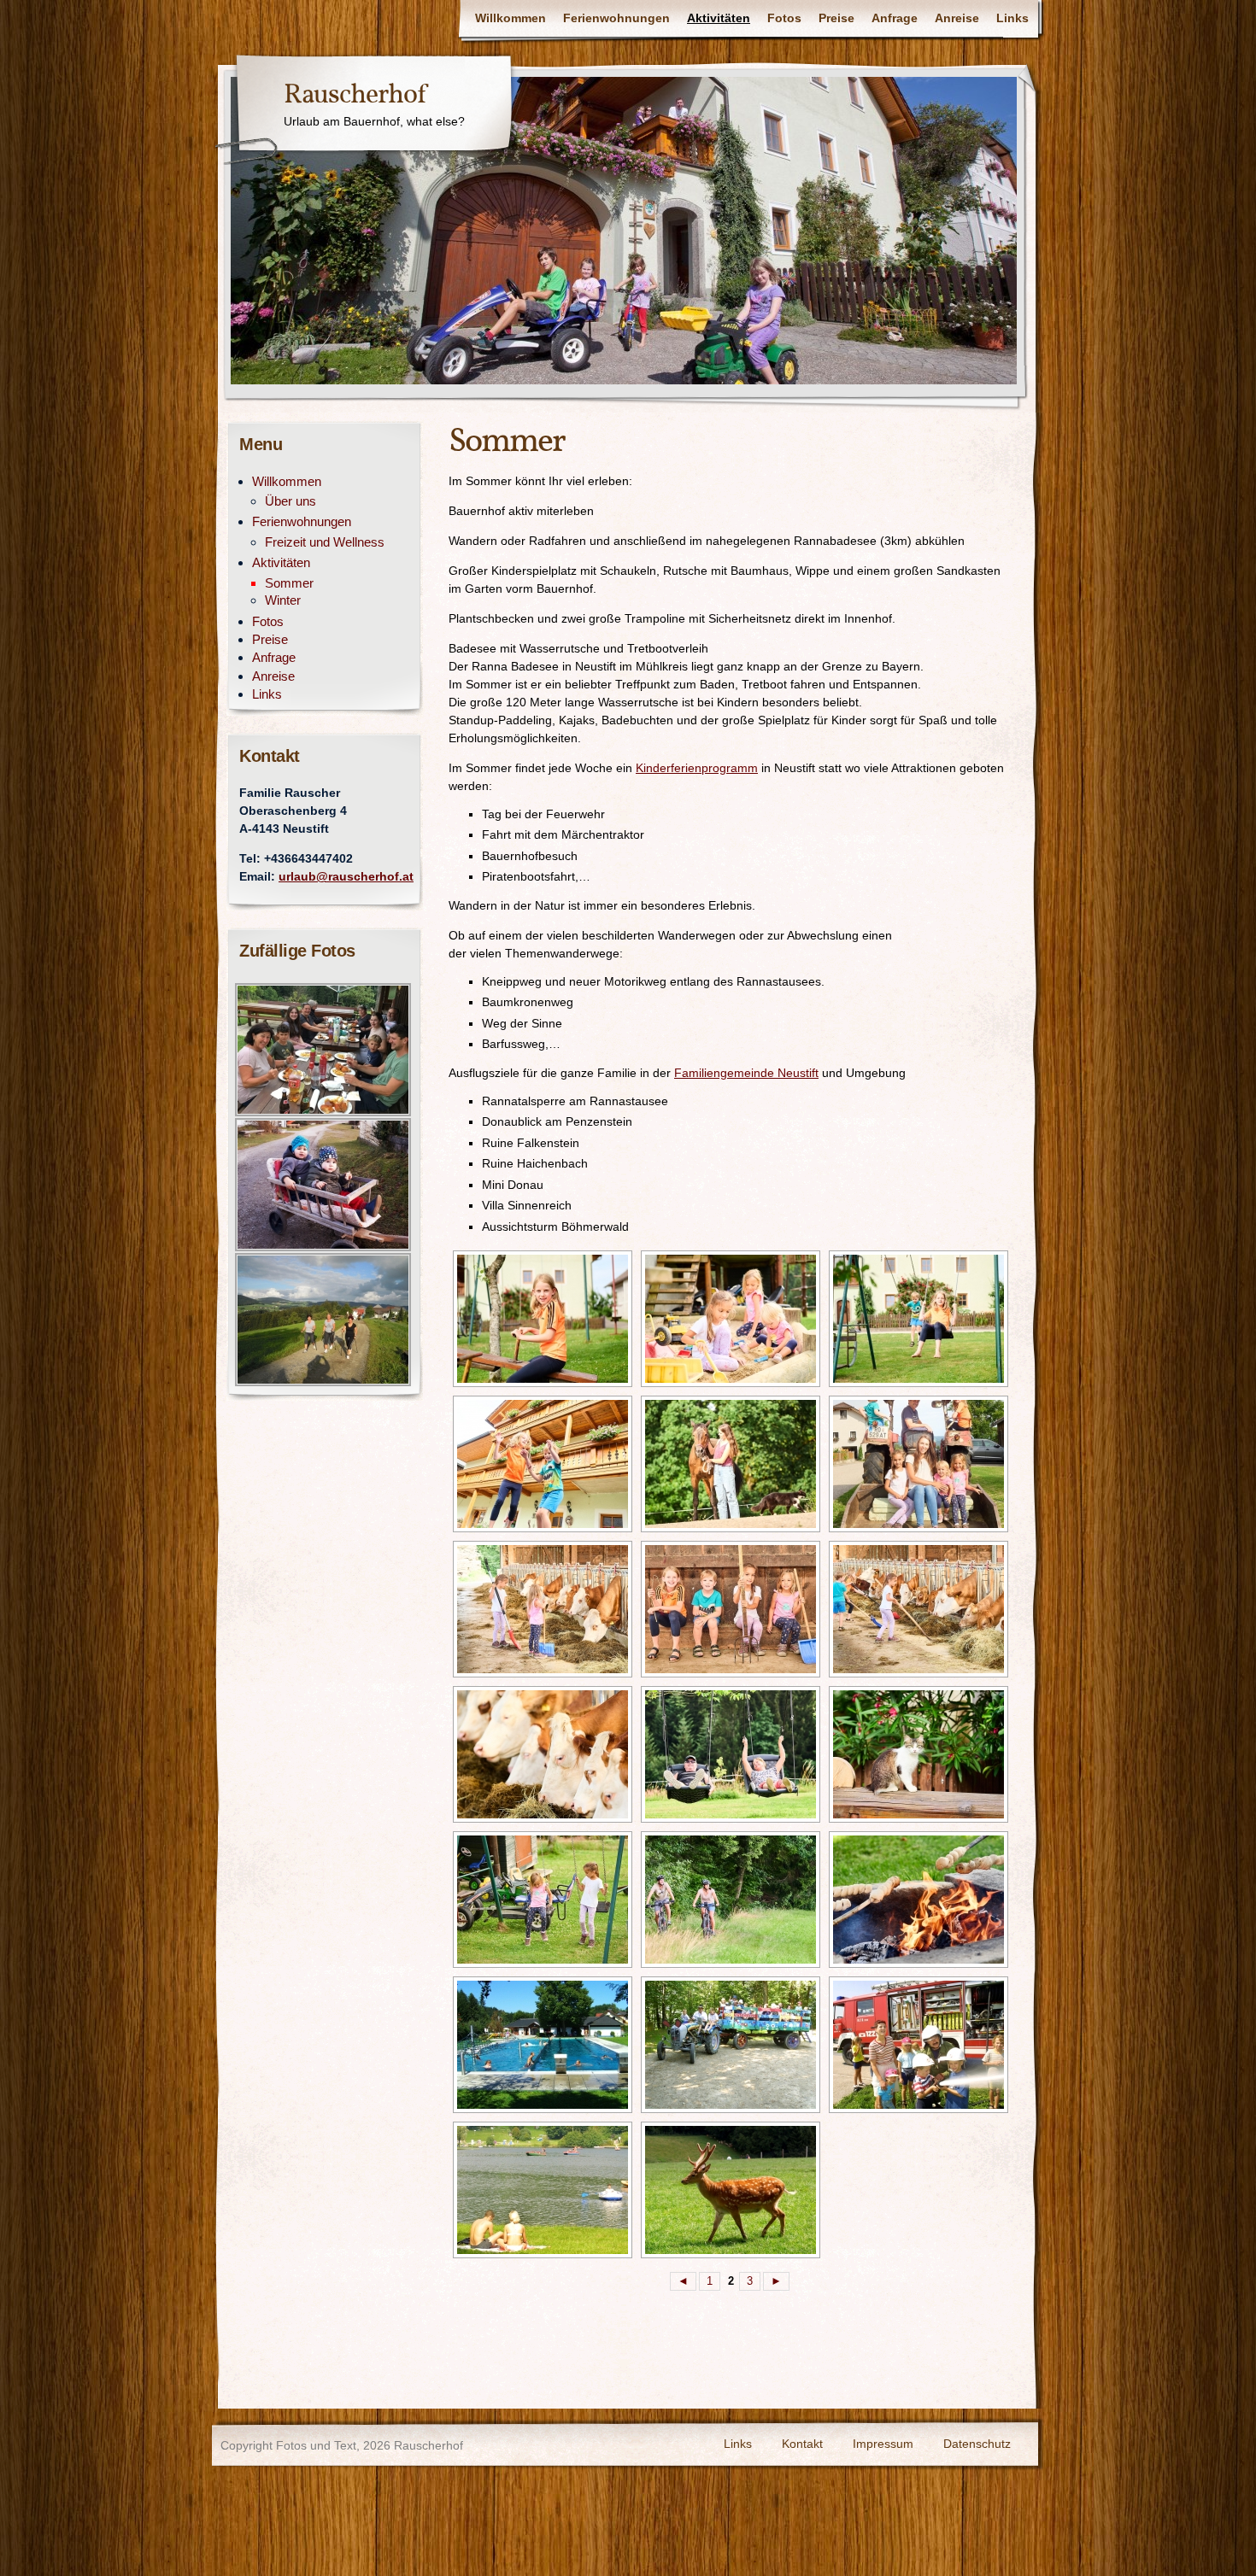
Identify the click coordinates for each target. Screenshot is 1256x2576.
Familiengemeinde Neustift (746, 1073)
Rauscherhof (355, 96)
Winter (283, 600)
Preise (836, 18)
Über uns (291, 501)
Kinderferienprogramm (697, 768)
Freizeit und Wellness (325, 542)
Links (1012, 18)
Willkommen (511, 18)
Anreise (957, 18)
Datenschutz (977, 2444)
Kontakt (802, 2444)
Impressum (883, 2444)
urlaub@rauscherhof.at (346, 877)
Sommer (289, 583)
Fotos (784, 18)
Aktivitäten (719, 18)
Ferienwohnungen (616, 18)
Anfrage (895, 18)
